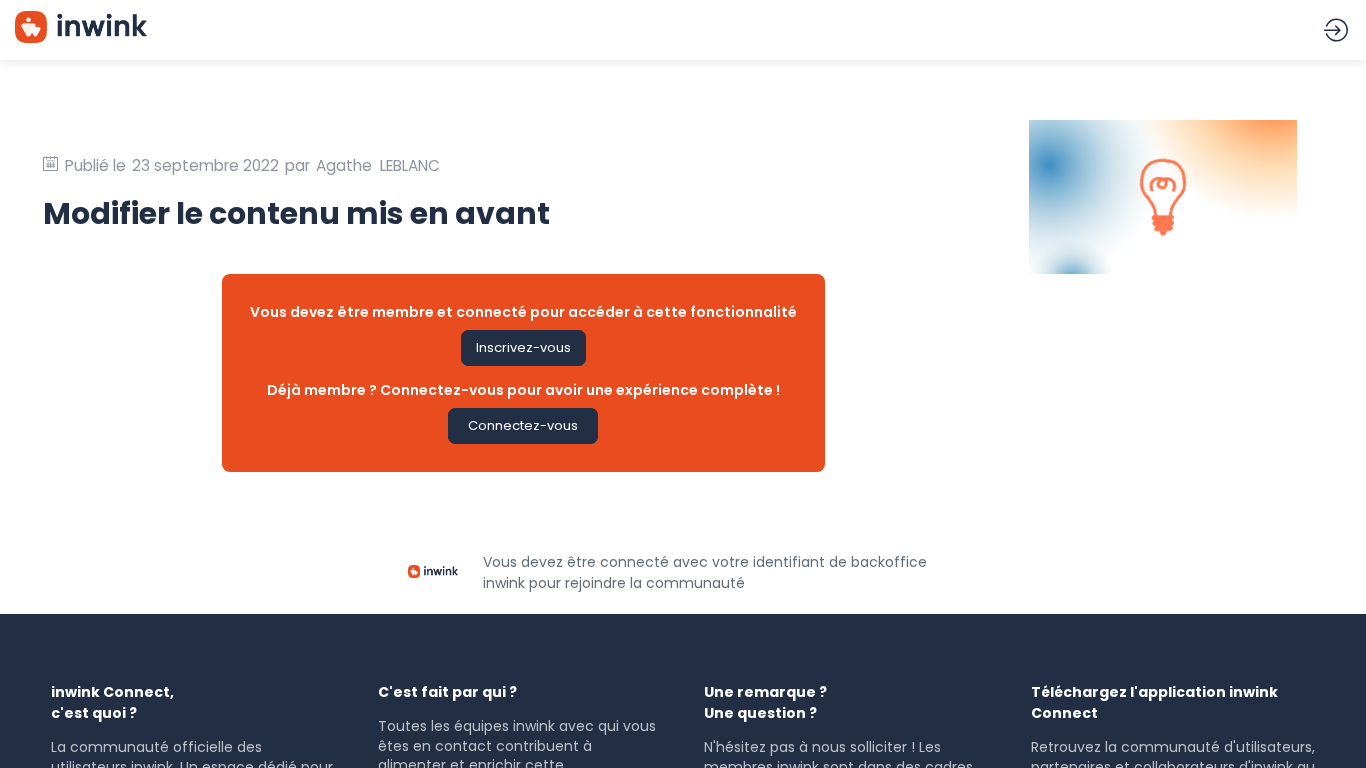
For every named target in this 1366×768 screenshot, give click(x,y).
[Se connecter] (1336, 30)
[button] (523, 348)
